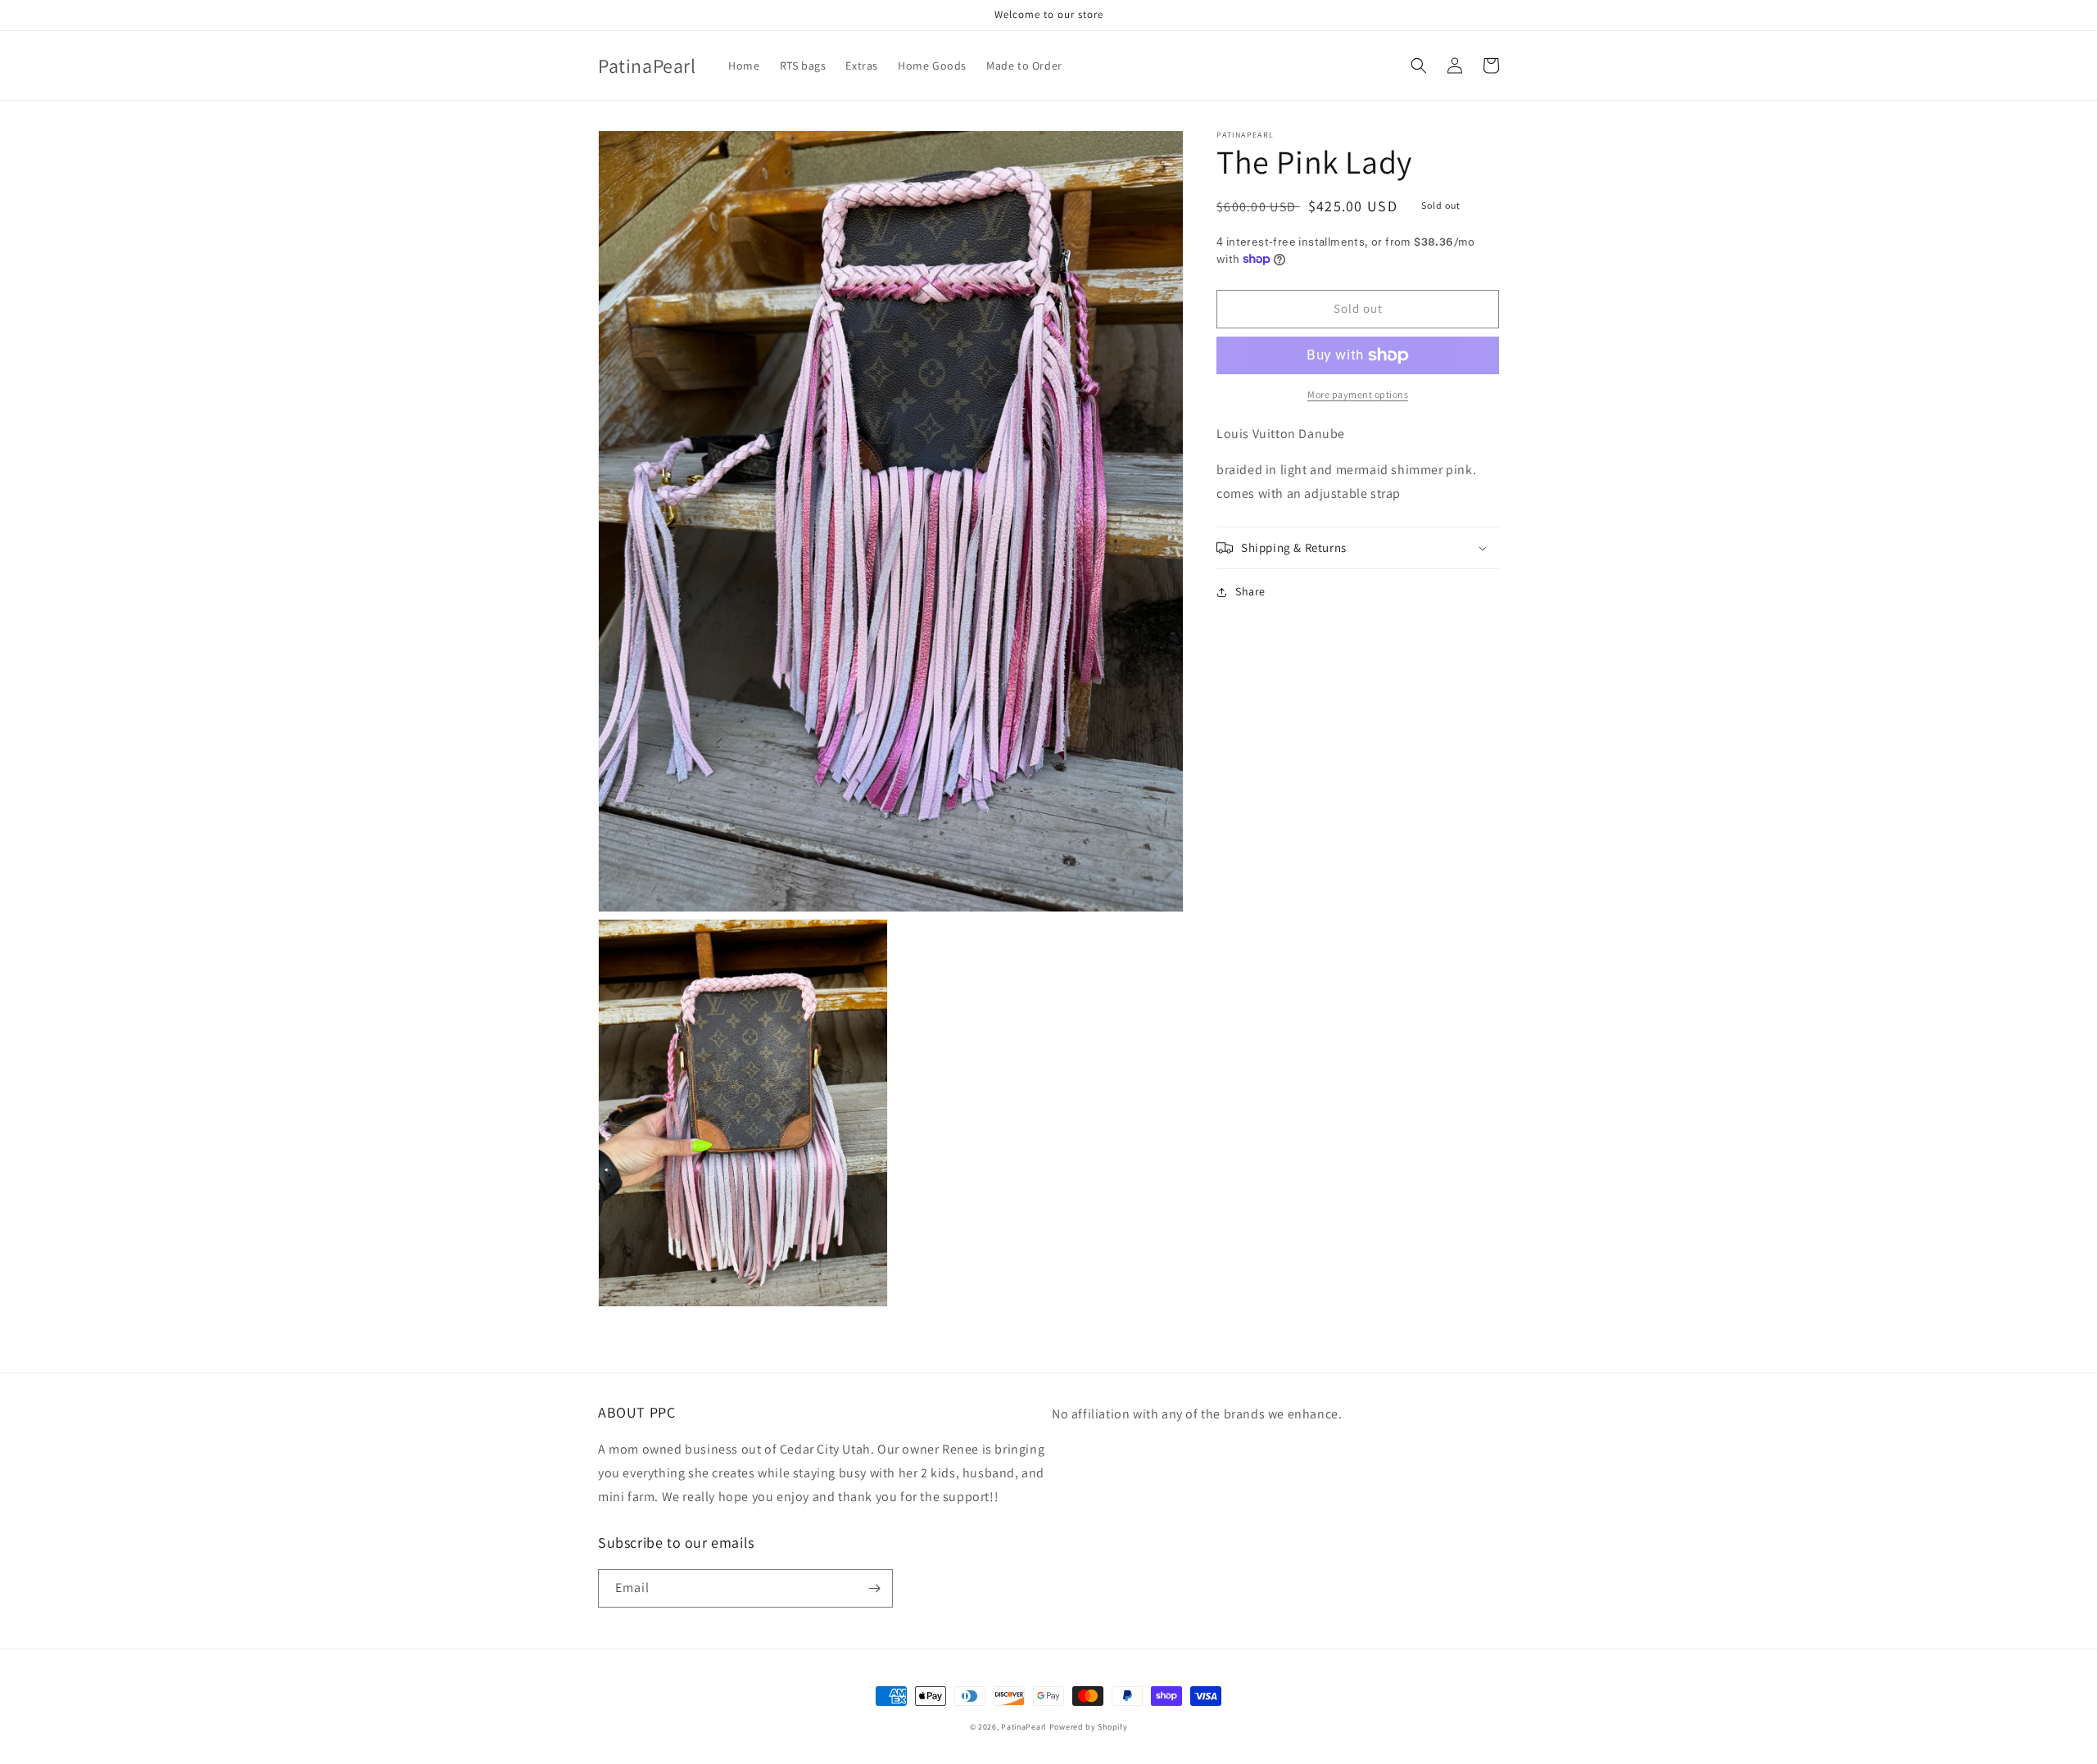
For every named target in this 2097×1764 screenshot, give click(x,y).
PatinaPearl (1024, 1727)
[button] (1419, 66)
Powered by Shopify (1089, 1727)
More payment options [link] (1358, 394)
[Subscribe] (874, 1588)
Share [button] (1250, 591)
